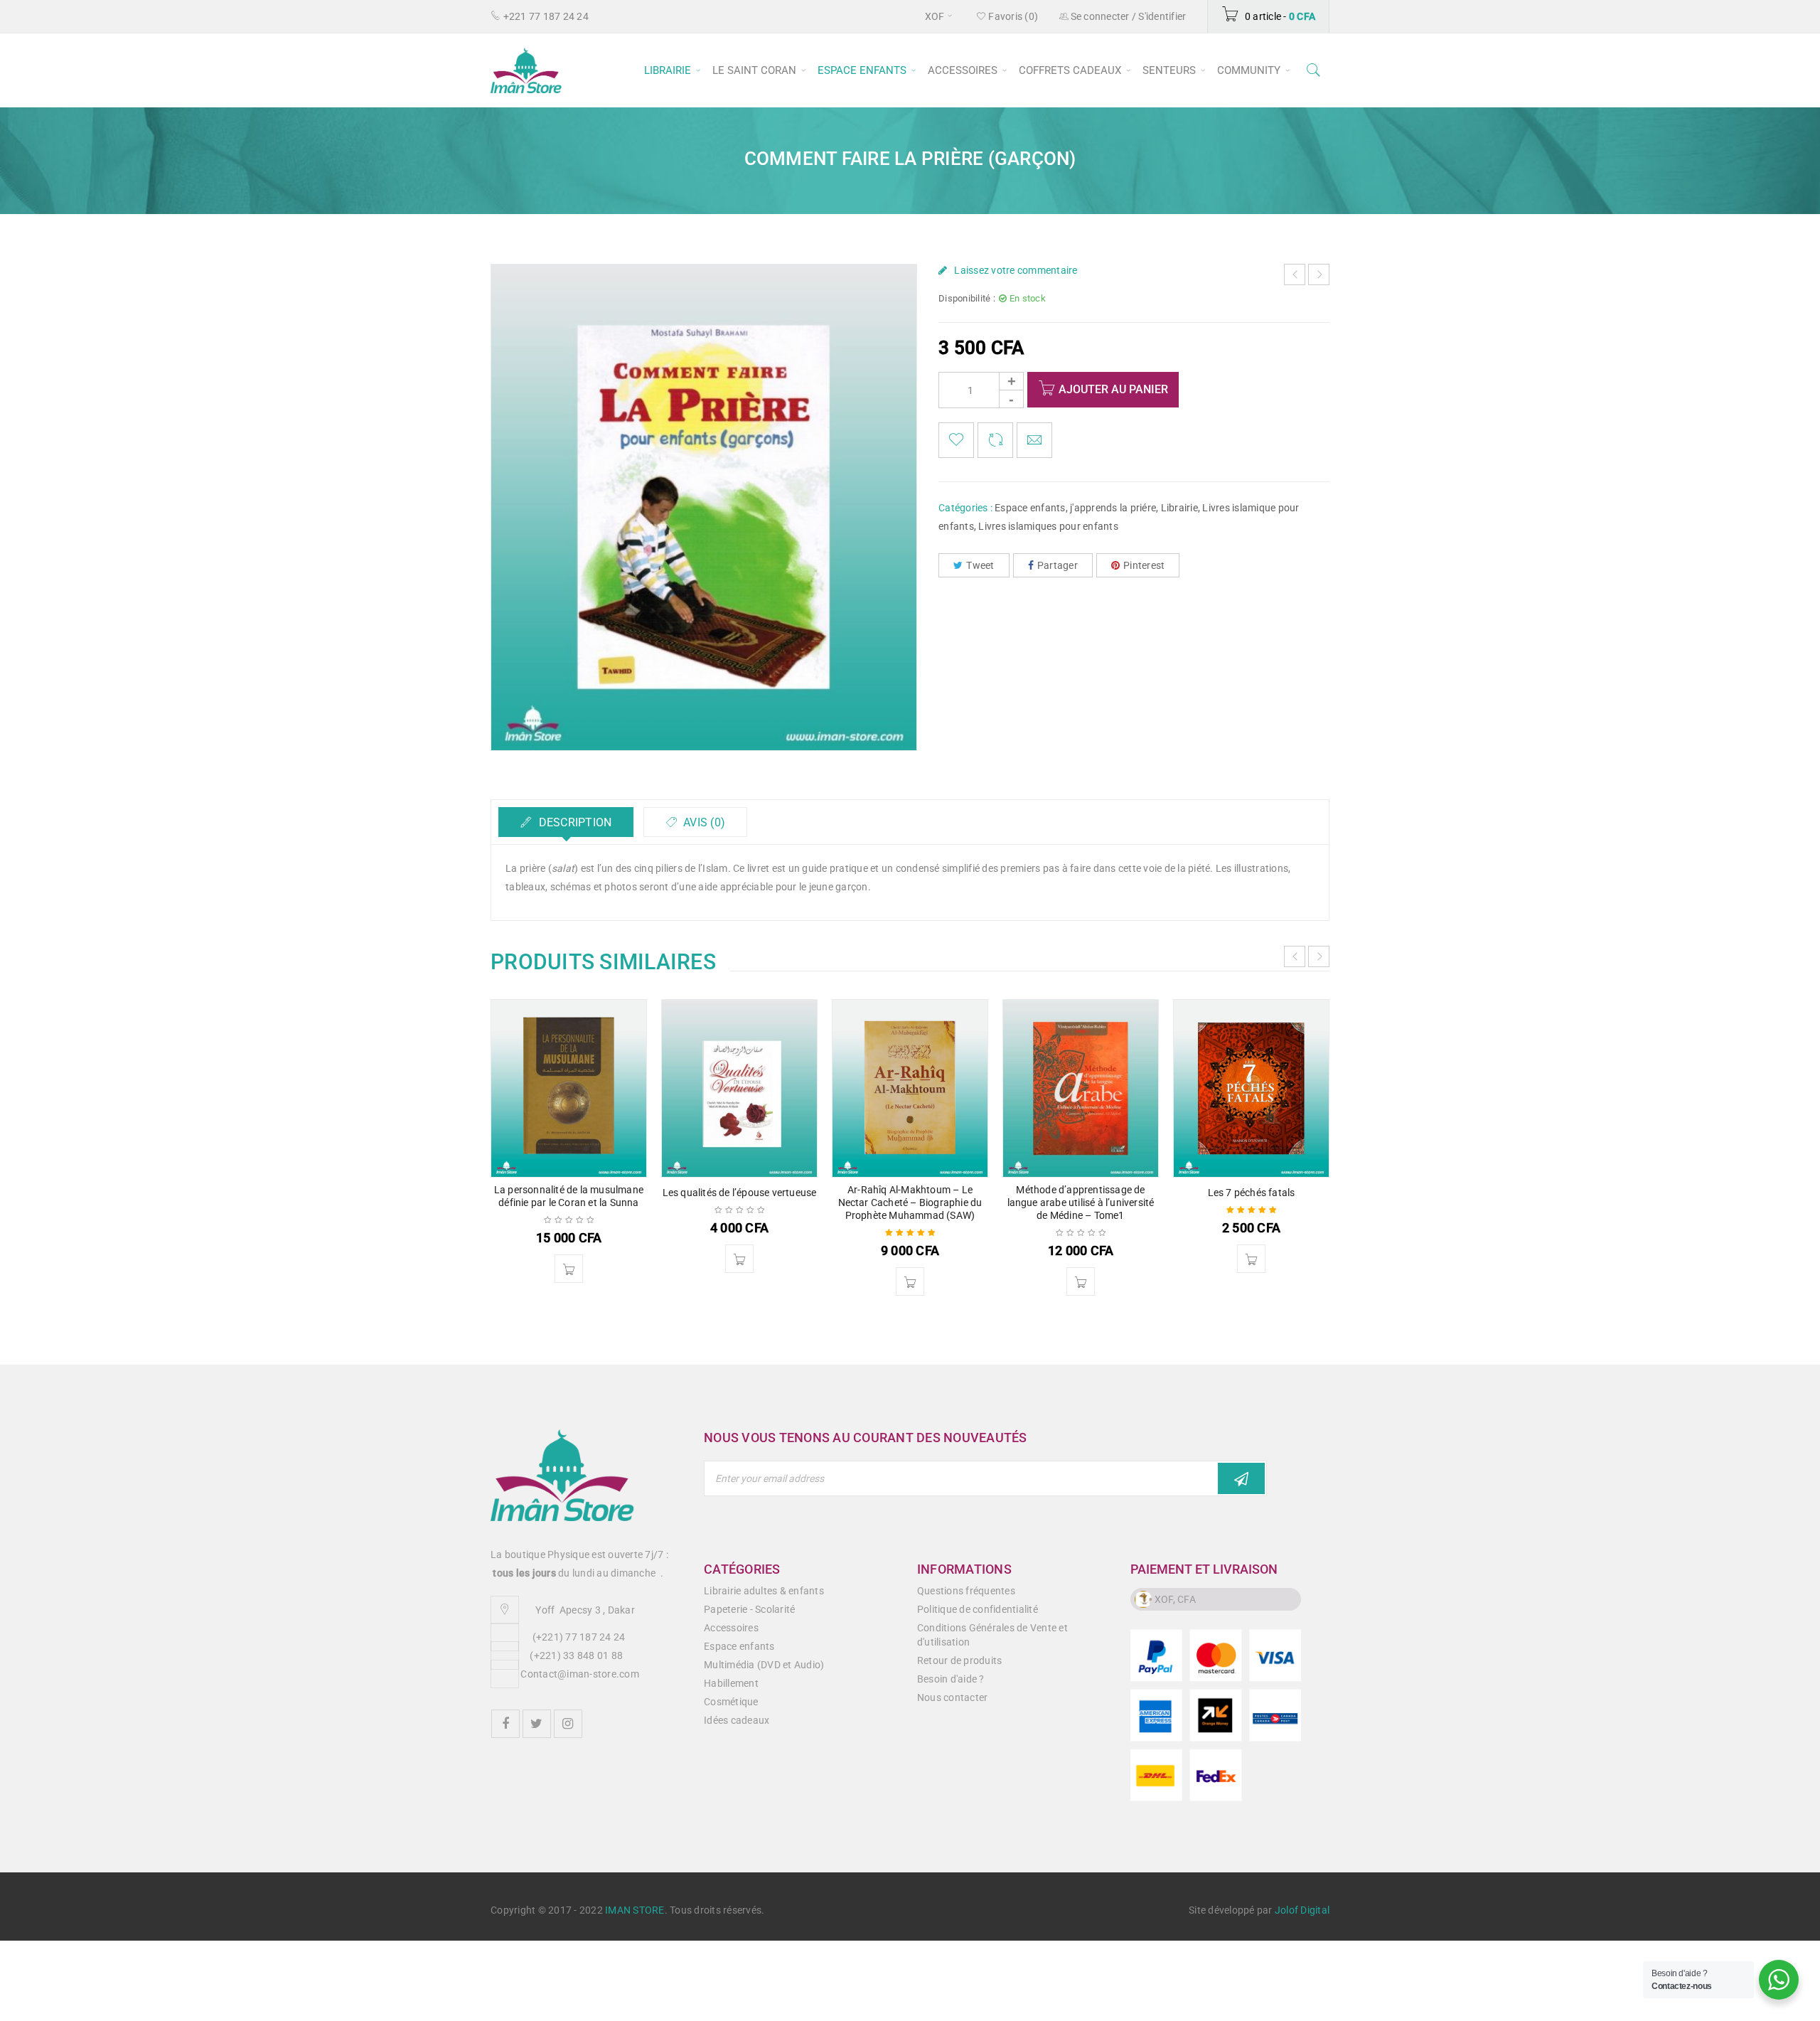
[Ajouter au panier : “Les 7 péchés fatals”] (1251, 1259)
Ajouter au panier (1113, 389)
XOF (935, 16)
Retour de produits (960, 1660)
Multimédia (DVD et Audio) (764, 1665)
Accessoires (731, 1628)
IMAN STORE (635, 1910)
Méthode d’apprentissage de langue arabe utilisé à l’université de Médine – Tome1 (1081, 1203)
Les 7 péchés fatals (1252, 1193)
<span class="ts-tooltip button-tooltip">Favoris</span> (956, 440)
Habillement (731, 1683)
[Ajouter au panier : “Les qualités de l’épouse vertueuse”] (739, 1259)
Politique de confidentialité (978, 1609)
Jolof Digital (1302, 1910)
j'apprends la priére (1113, 508)
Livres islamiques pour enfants (1048, 526)
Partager (1058, 565)
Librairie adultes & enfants (764, 1591)
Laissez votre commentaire (1016, 270)
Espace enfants (1030, 508)
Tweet (980, 565)
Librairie (1179, 508)
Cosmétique (731, 1702)
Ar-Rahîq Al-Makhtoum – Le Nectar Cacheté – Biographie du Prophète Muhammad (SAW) (910, 1203)
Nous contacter (953, 1697)
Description (573, 822)
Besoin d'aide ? (951, 1679)
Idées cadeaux (737, 1720)
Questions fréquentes (966, 1591)
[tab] (566, 822)
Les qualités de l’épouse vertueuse (740, 1193)
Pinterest (1144, 565)
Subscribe (1241, 1478)
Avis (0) (703, 822)
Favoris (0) (1012, 16)
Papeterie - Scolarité (749, 1609)
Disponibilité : (967, 298)
